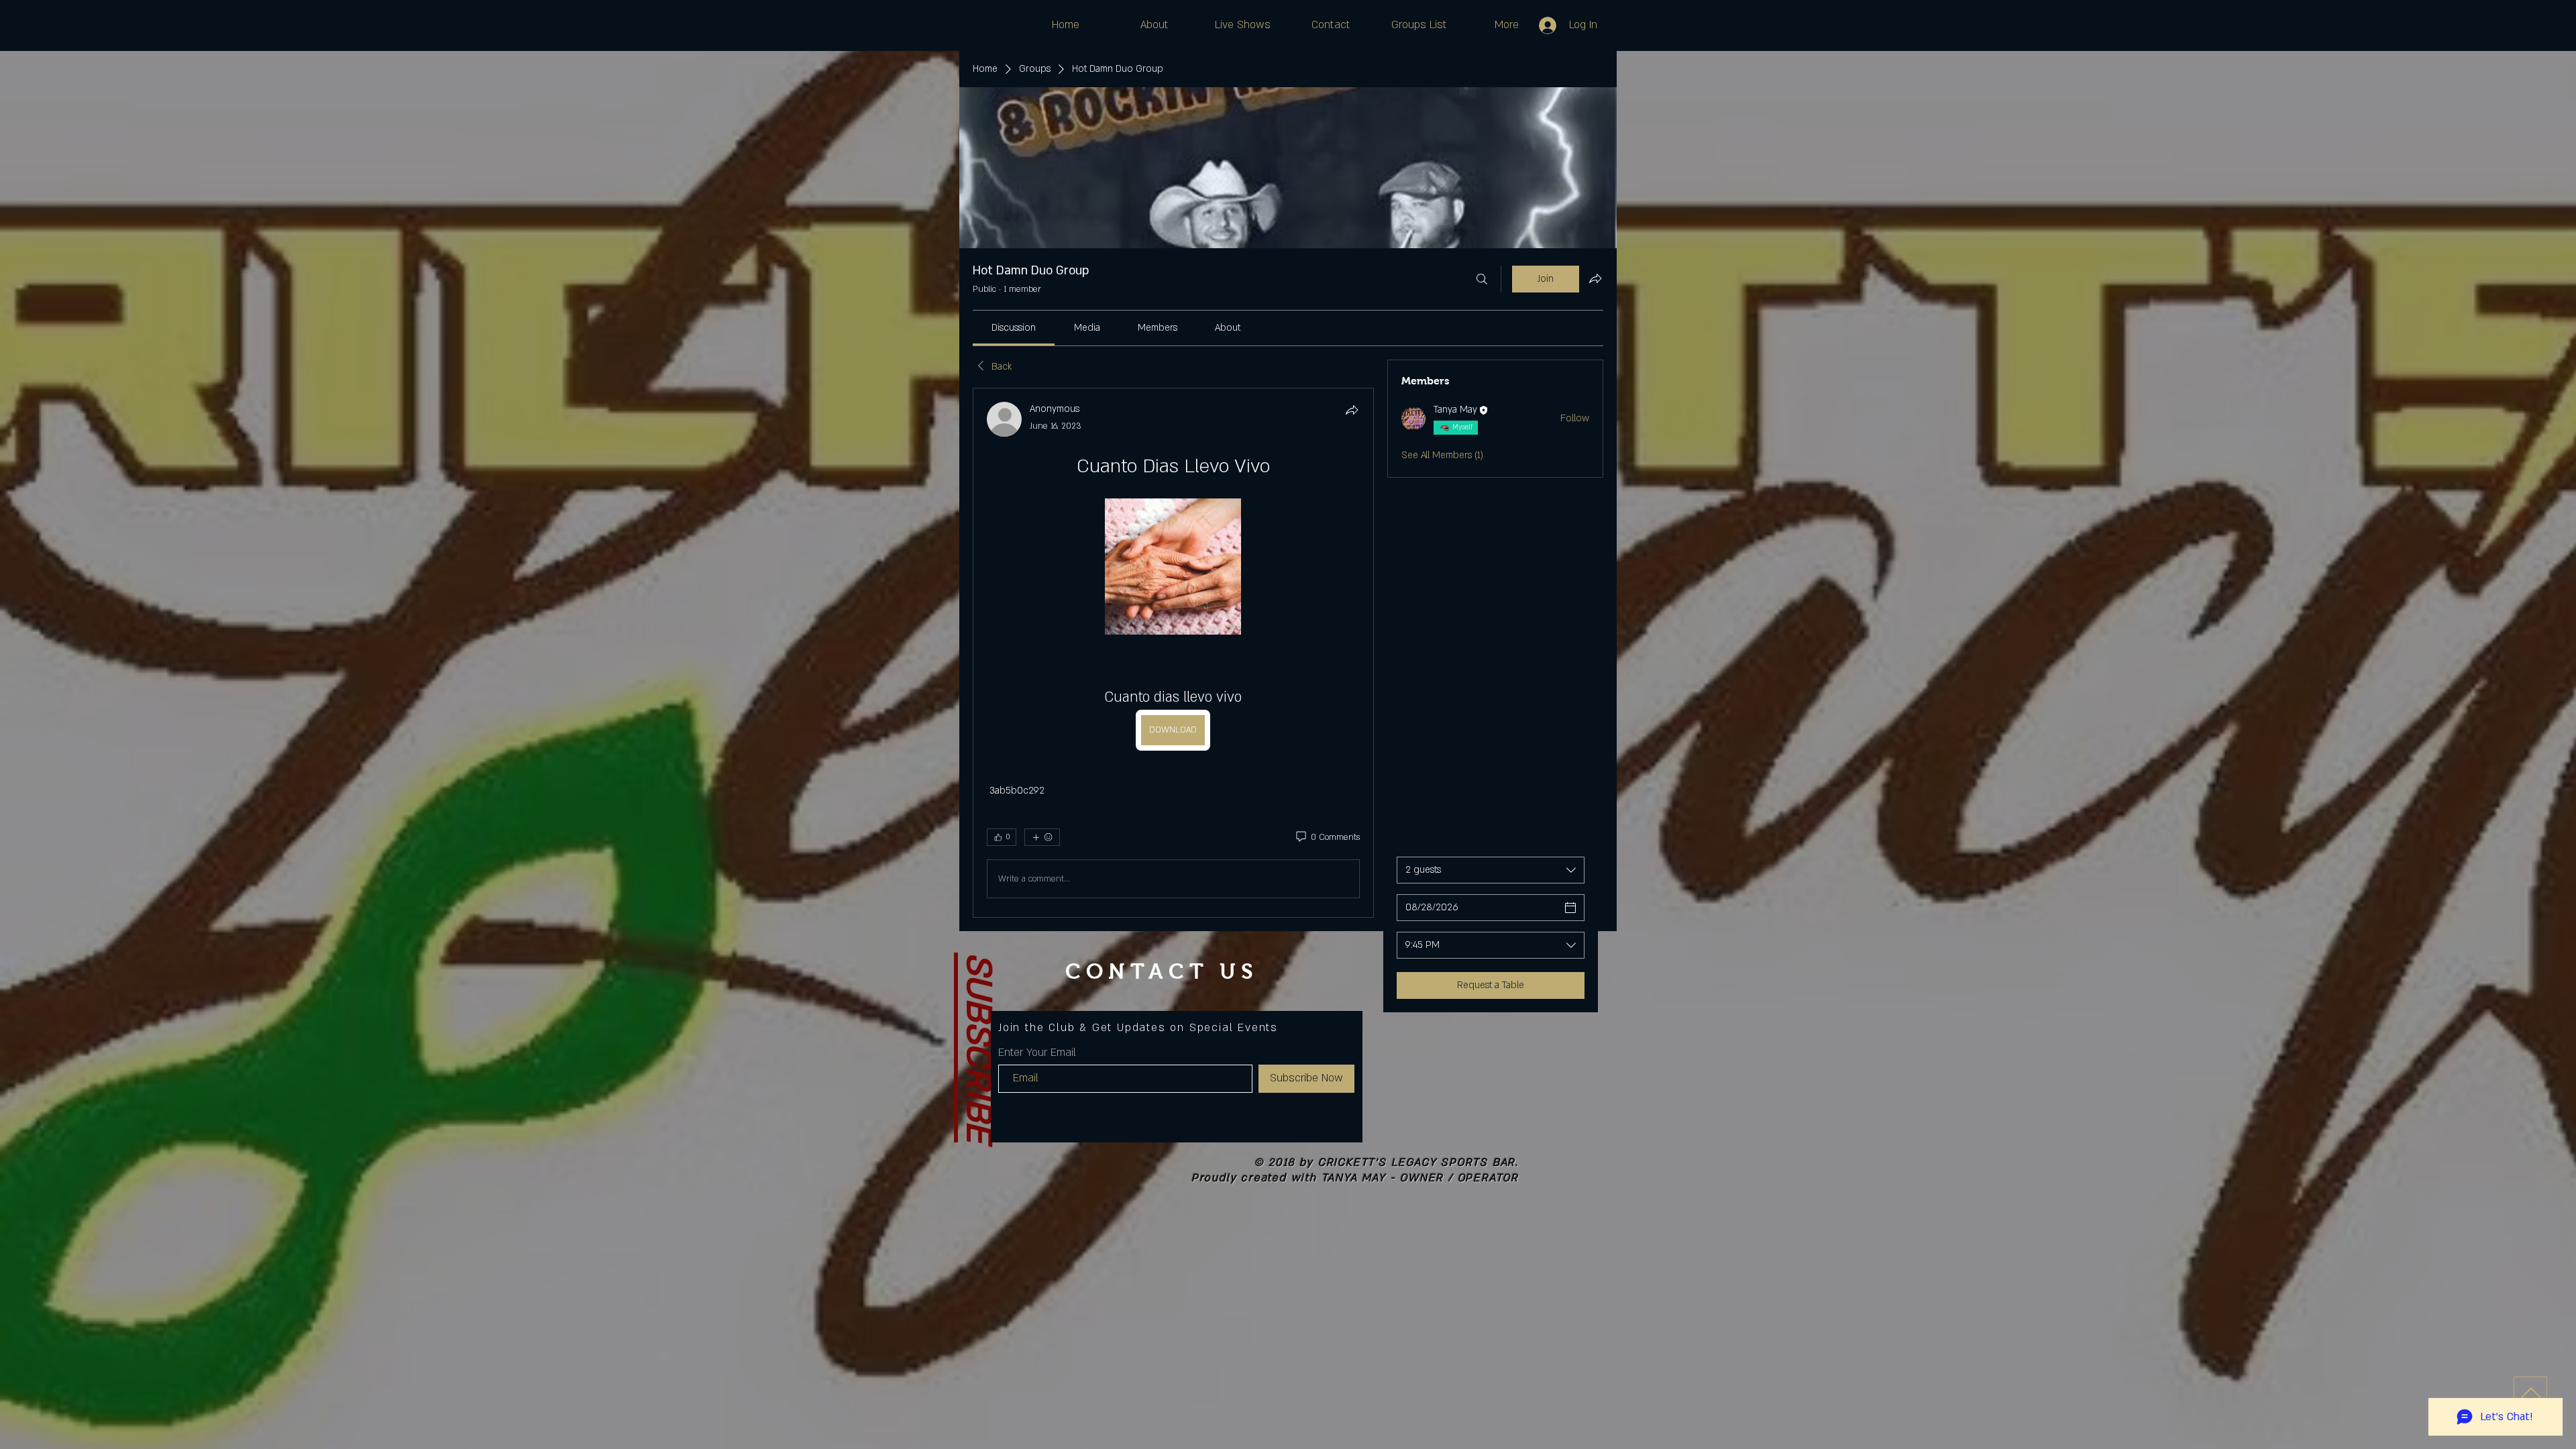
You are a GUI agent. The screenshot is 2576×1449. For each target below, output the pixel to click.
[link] (1014, 328)
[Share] (1352, 410)
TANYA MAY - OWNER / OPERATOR (1420, 1178)
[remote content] (1173, 568)
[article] (1173, 653)
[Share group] (1595, 278)
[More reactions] (1042, 837)
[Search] (1482, 279)
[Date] (1570, 908)
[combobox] (1491, 870)
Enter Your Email (1037, 1053)
